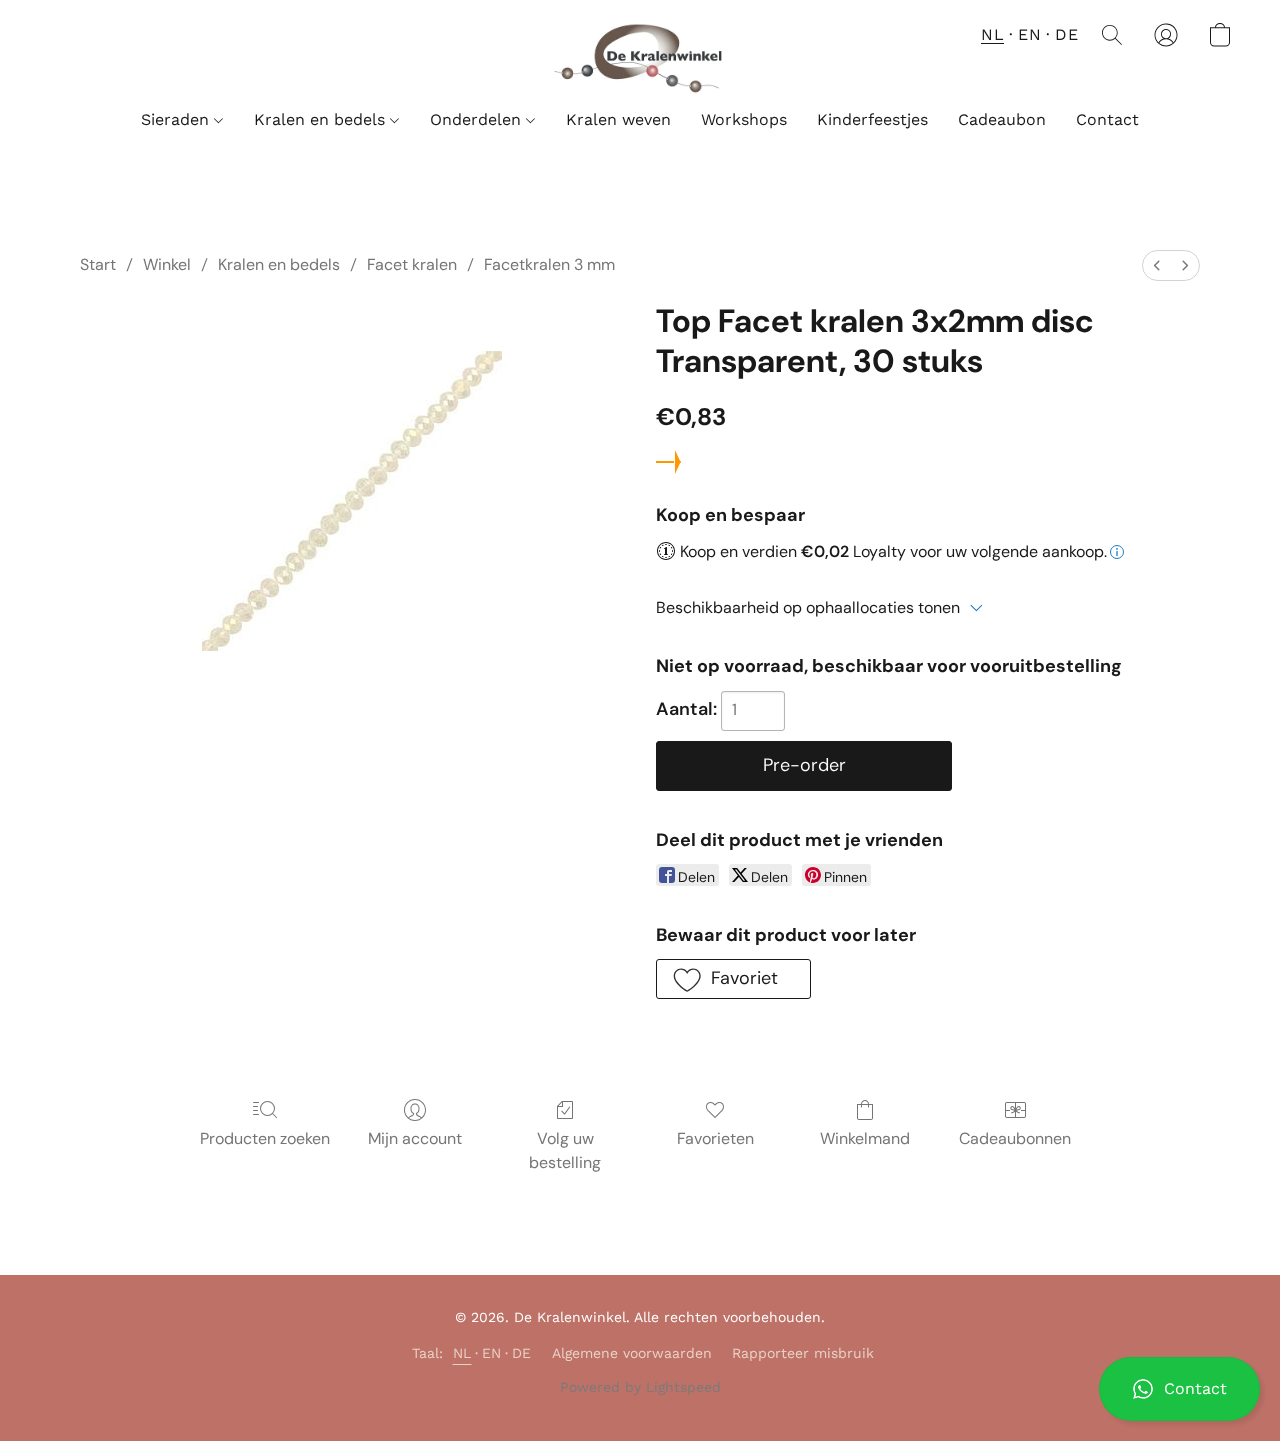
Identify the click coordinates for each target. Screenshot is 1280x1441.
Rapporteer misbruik (803, 1353)
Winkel (167, 264)
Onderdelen (478, 119)
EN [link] (492, 1353)
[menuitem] (1157, 265)
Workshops (744, 119)
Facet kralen (412, 264)
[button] (1179, 1389)
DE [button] (1066, 34)
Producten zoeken (265, 1138)
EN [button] (1029, 34)
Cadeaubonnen (1015, 1138)
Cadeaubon (1002, 119)
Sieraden (177, 119)
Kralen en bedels (322, 119)
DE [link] (522, 1353)
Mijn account (415, 1138)
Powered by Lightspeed (640, 1387)
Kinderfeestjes (872, 119)
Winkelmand (865, 1138)
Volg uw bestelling (565, 1150)
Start (98, 264)
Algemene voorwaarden (632, 1353)
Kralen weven (618, 119)
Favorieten (715, 1138)
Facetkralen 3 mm (549, 264)
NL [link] (462, 1353)
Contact (1107, 119)
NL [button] (992, 34)
